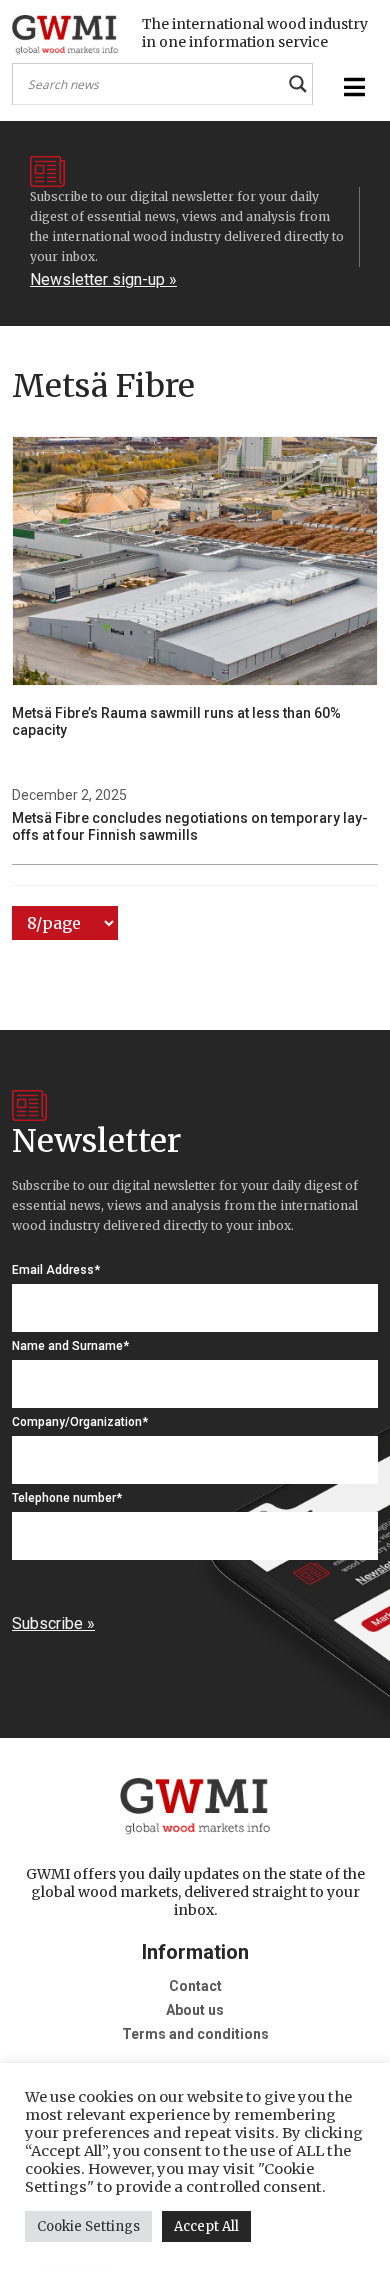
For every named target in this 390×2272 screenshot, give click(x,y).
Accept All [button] (206, 2226)
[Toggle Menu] (352, 87)
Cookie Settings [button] (88, 2226)
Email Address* (56, 1270)
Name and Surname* (70, 1346)
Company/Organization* (80, 1422)
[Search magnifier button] (298, 84)
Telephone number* (67, 1498)
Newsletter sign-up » (103, 279)
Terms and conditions (195, 2034)
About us (195, 2010)
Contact (195, 1986)
